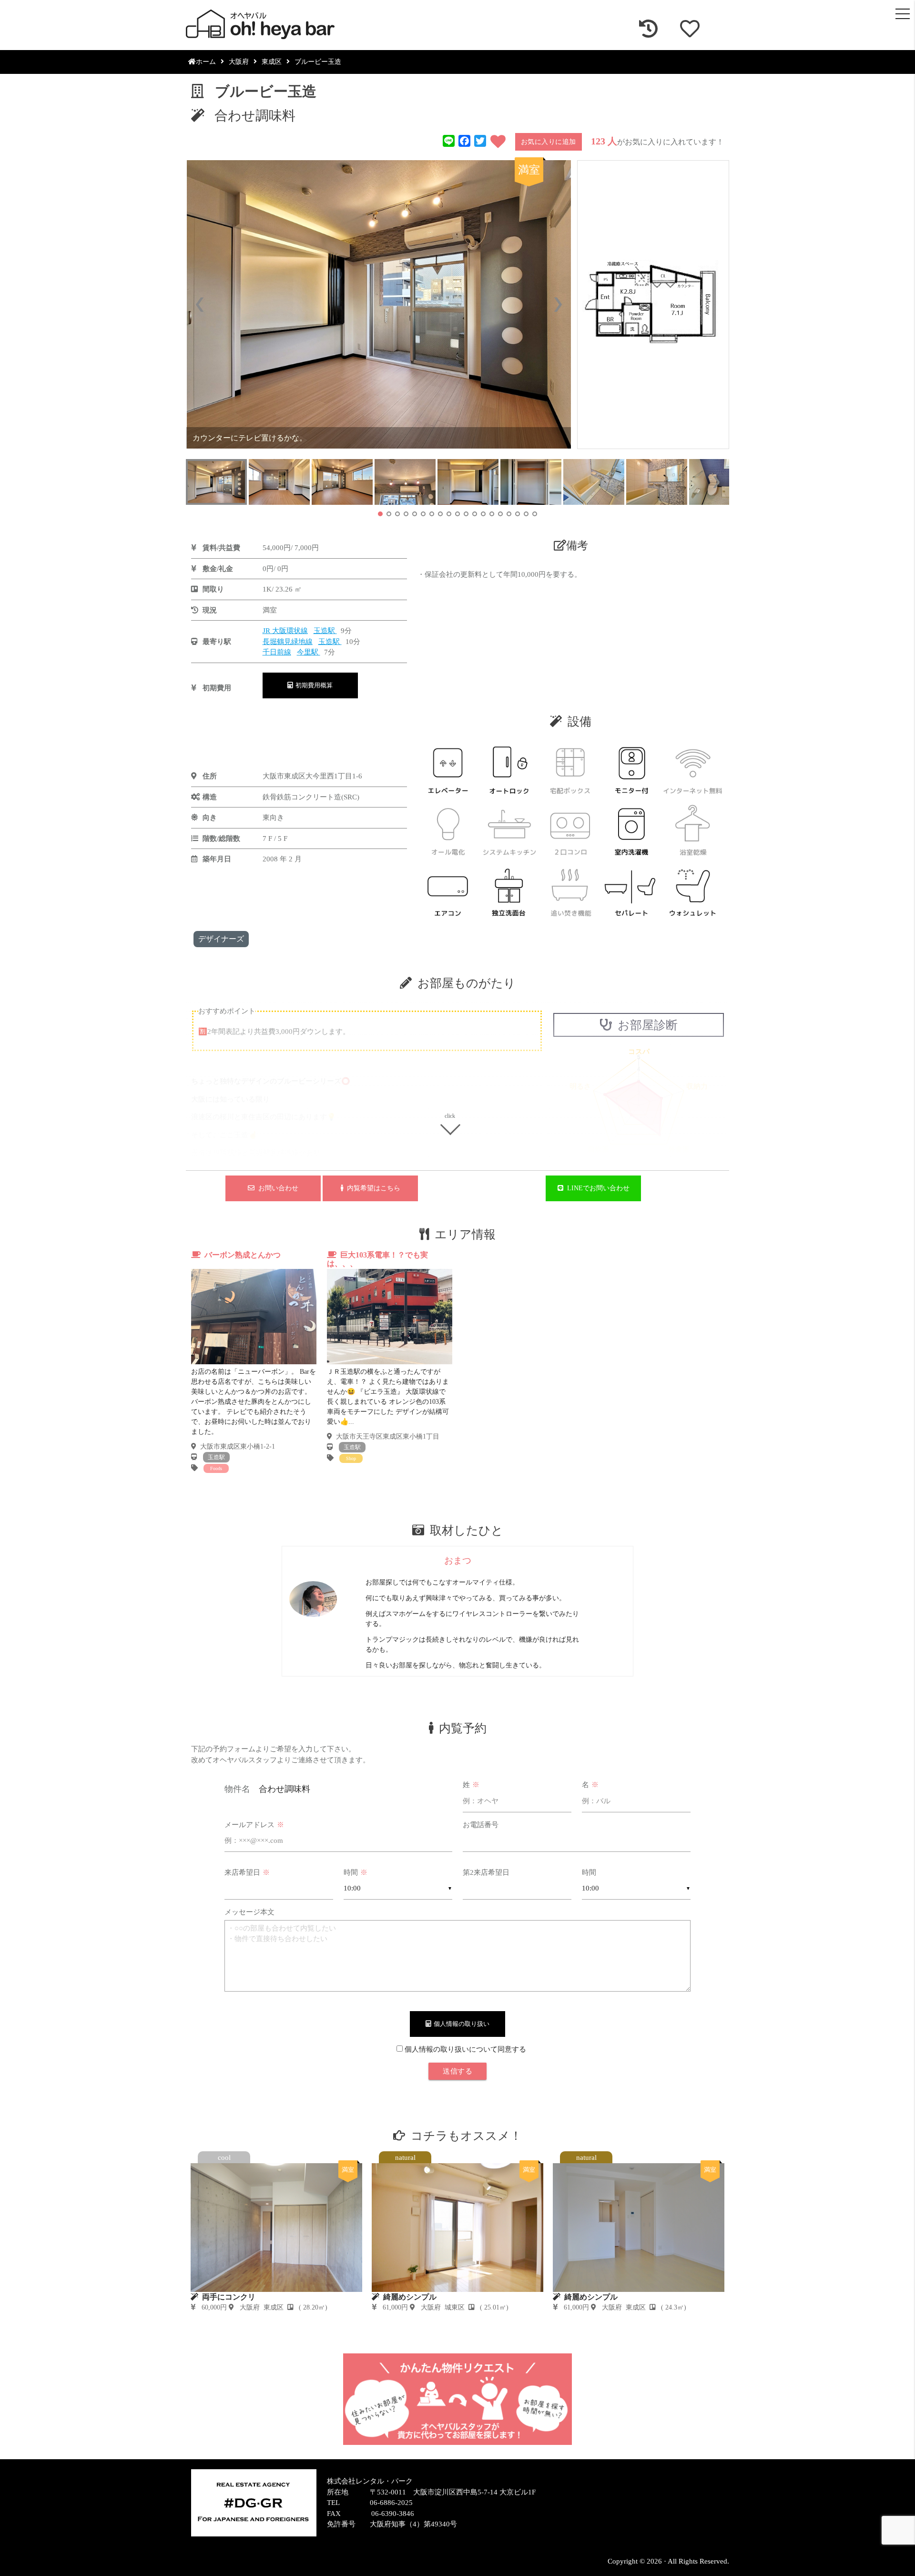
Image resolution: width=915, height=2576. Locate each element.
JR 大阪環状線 (285, 631)
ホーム (206, 62)
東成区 (272, 62)
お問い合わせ (276, 1188)
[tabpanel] (254, 1362)
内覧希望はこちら (372, 1188)
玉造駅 (325, 631)
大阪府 (239, 62)
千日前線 (277, 652)
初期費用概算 (313, 685)
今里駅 (309, 652)
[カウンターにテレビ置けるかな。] (379, 304)
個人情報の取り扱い (460, 2024)
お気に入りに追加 (549, 142)
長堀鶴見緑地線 (288, 642)
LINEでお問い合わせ (596, 1188)
